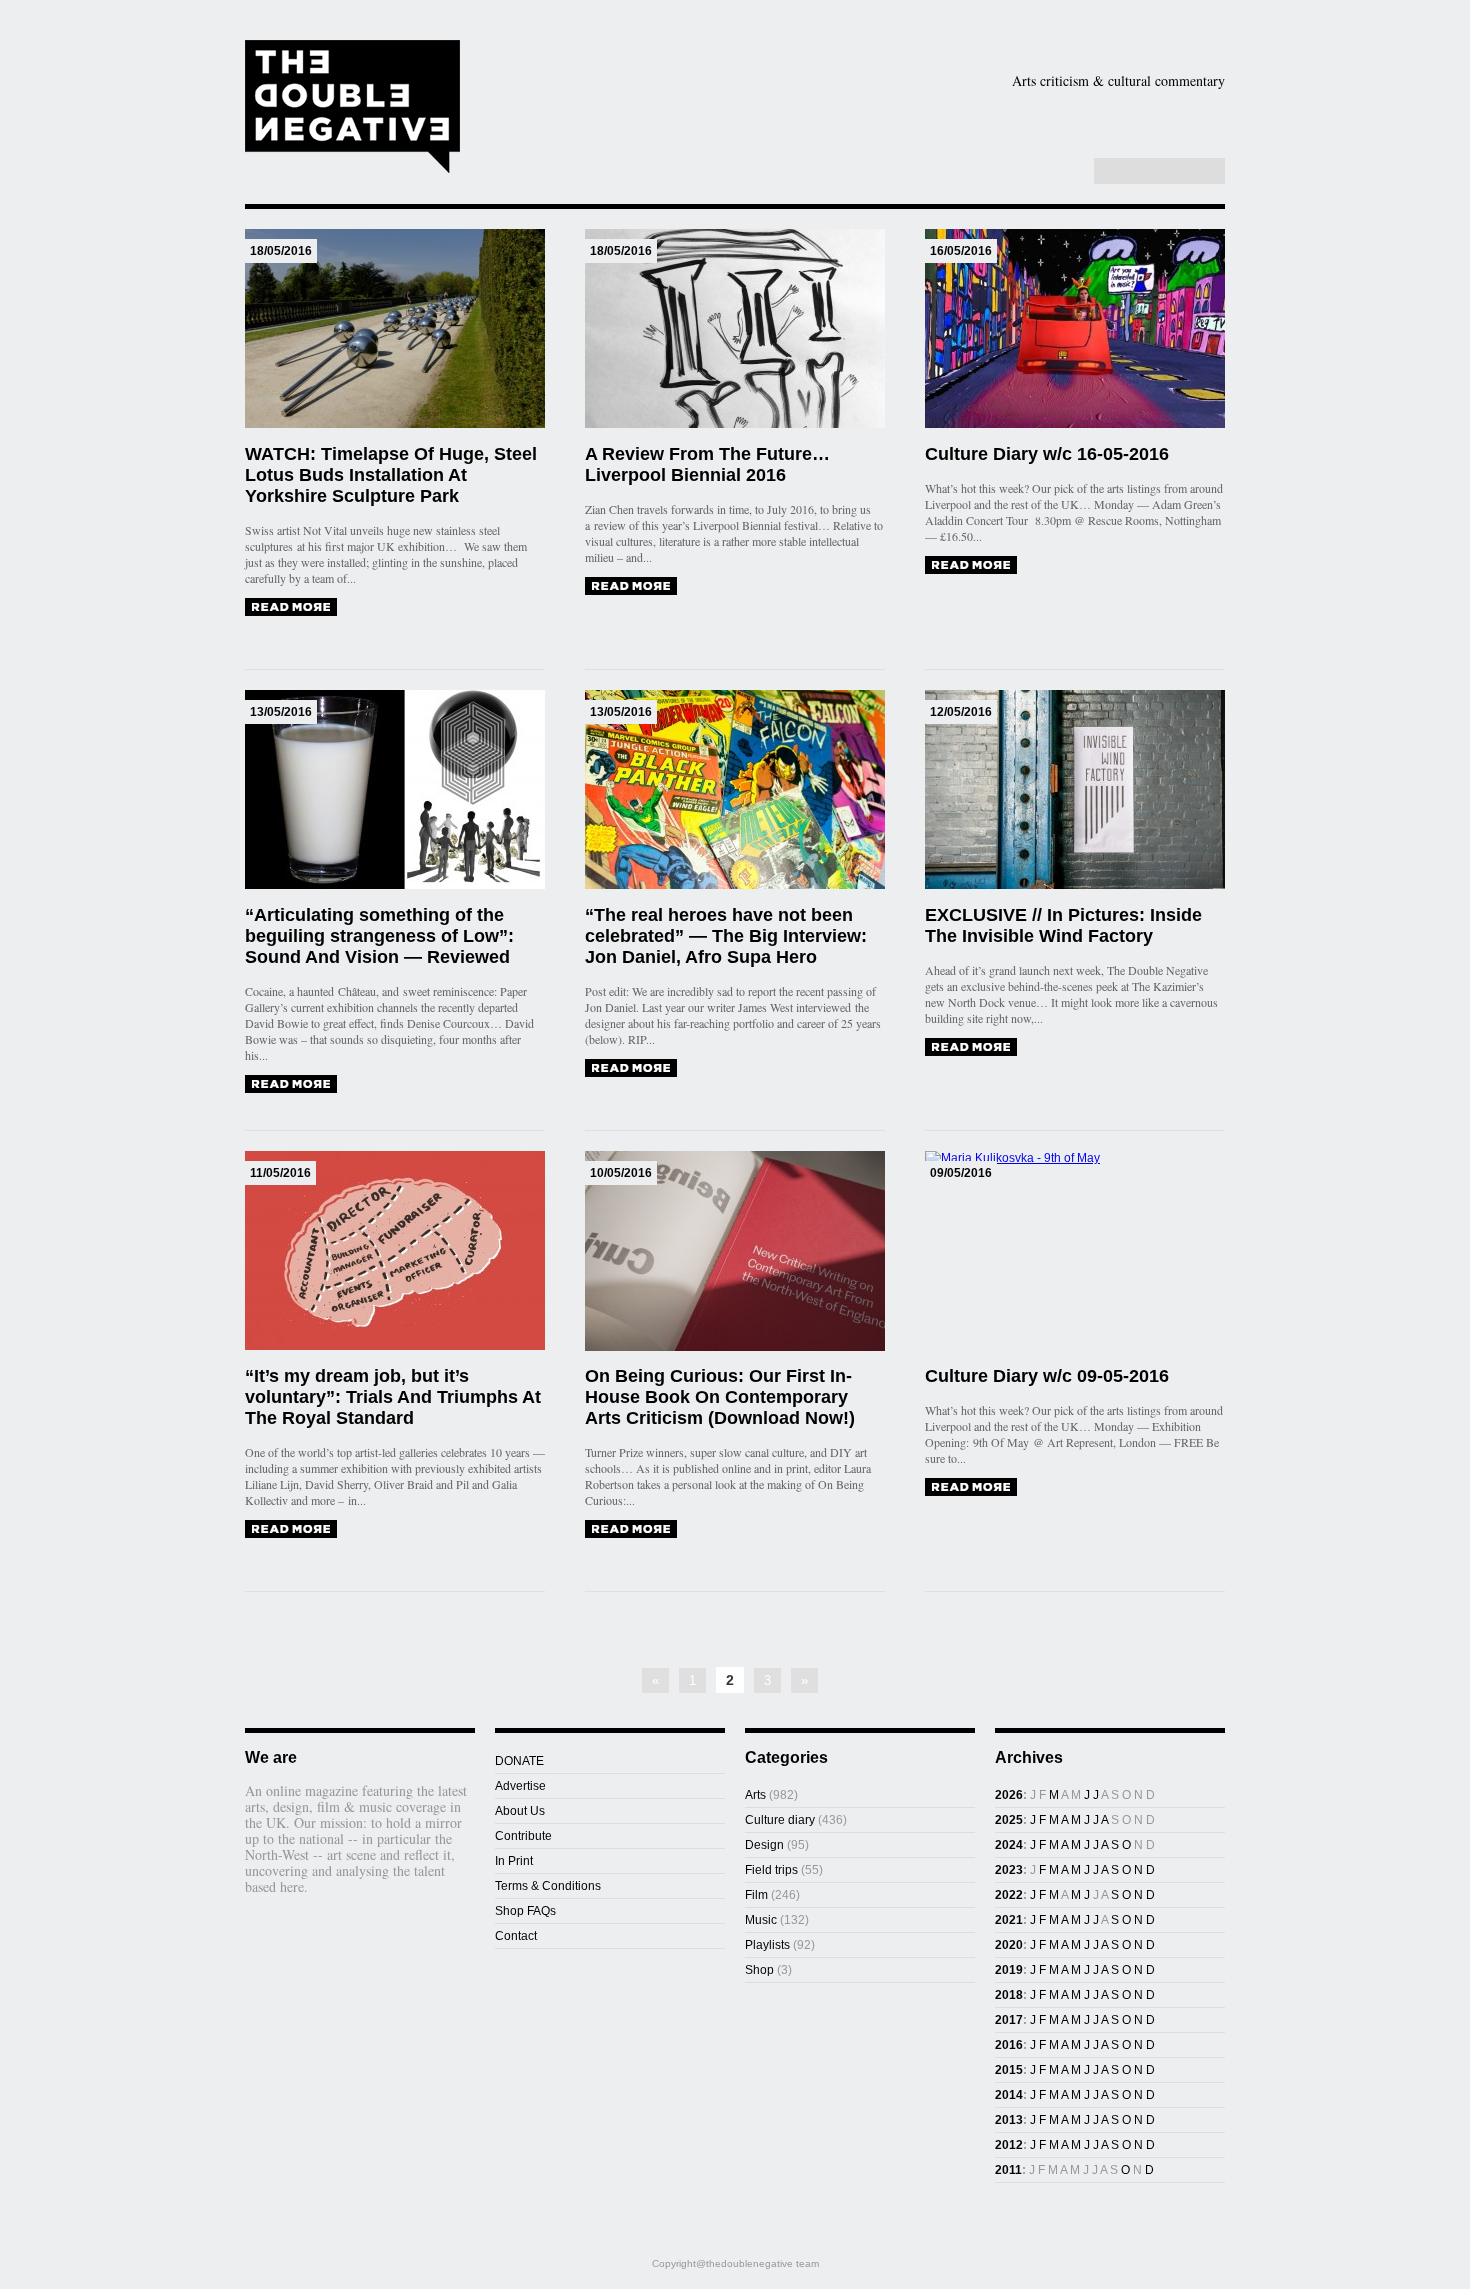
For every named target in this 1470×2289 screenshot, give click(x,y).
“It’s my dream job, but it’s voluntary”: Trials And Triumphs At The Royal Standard (393, 1397)
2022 (1009, 1895)
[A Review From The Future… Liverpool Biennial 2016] (631, 586)
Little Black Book (1123, 144)
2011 (1008, 2170)
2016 (1009, 2045)
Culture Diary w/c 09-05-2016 (1047, 1376)
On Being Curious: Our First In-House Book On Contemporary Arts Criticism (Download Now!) (720, 1397)
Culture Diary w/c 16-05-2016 (1047, 454)
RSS (1066, 172)
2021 (1009, 1920)
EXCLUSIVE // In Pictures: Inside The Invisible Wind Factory (1063, 925)
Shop (988, 144)
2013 (1009, 2120)
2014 (1009, 2095)
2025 (1009, 1820)
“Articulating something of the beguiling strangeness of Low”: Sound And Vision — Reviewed (379, 936)
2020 (1009, 1945)
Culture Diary (875, 144)
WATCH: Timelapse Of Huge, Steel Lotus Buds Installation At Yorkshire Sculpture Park (391, 475)
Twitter (1045, 172)
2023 (1009, 1870)
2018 (1009, 1995)
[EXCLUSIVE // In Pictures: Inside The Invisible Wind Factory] (971, 1047)
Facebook (1024, 172)
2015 (1009, 2070)
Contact (516, 1936)
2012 (1009, 2145)
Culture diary (780, 1820)
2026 (1009, 1795)
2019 (1009, 1970)
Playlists (737, 144)
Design (954, 113)
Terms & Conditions (548, 1886)
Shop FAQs (525, 1911)
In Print (514, 1861)
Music (1169, 113)
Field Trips (624, 144)
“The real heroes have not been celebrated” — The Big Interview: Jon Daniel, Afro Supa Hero (726, 936)
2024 (1009, 1845)
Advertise (520, 1786)
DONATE (519, 1761)
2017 (1009, 2020)
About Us (520, 1811)
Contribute (523, 1836)
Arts (837, 113)
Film (1067, 113)
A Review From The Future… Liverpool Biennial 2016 (707, 464)
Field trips (771, 1870)
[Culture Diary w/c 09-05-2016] (971, 1487)
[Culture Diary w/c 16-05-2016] (971, 565)
